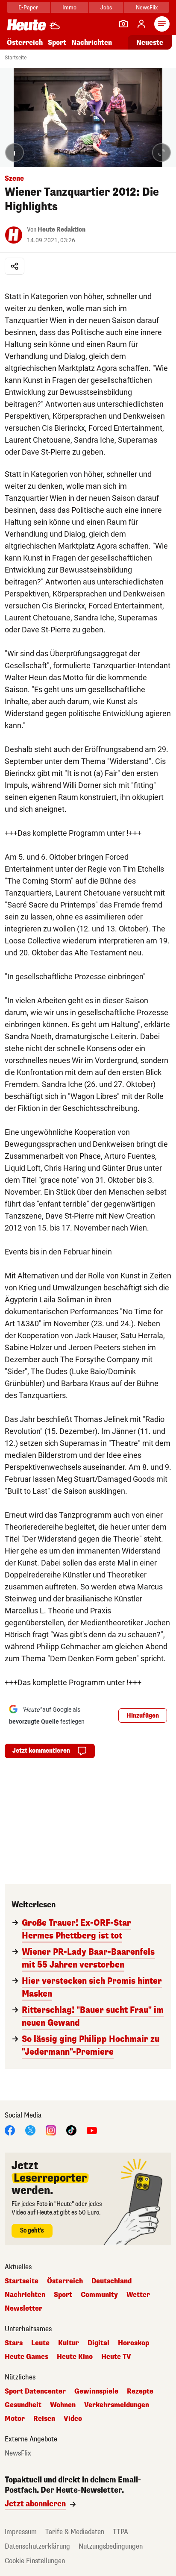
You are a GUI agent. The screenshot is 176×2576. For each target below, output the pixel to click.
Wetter (138, 2295)
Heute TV (116, 2357)
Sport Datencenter (35, 2391)
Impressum (21, 2532)
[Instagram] (51, 2130)
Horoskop (133, 2343)
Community (99, 2295)
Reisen (44, 2419)
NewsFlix (147, 7)
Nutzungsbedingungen (111, 2546)
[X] (30, 2130)
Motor (15, 2419)
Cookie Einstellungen (35, 2561)
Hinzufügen (143, 1716)
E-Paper (28, 7)
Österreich (25, 43)
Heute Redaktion (62, 230)
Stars (14, 2343)
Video (73, 2419)
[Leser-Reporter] (123, 24)
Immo (69, 7)
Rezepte (140, 2391)
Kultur (69, 2343)
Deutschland (111, 2281)
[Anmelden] (141, 24)
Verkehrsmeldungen (117, 2405)
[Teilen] (15, 266)
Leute (40, 2343)
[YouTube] (92, 2130)
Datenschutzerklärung (37, 2546)
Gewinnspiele (96, 2391)
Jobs (106, 7)
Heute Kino (75, 2357)
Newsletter (23, 2309)
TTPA (120, 2532)
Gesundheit (23, 2405)
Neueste (150, 43)
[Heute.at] (26, 25)
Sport (57, 43)
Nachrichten (25, 2295)
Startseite (16, 58)
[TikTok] (71, 2130)
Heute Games (26, 2357)
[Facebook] (10, 2130)
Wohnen (63, 2405)
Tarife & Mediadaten (75, 2532)
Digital (98, 2343)
